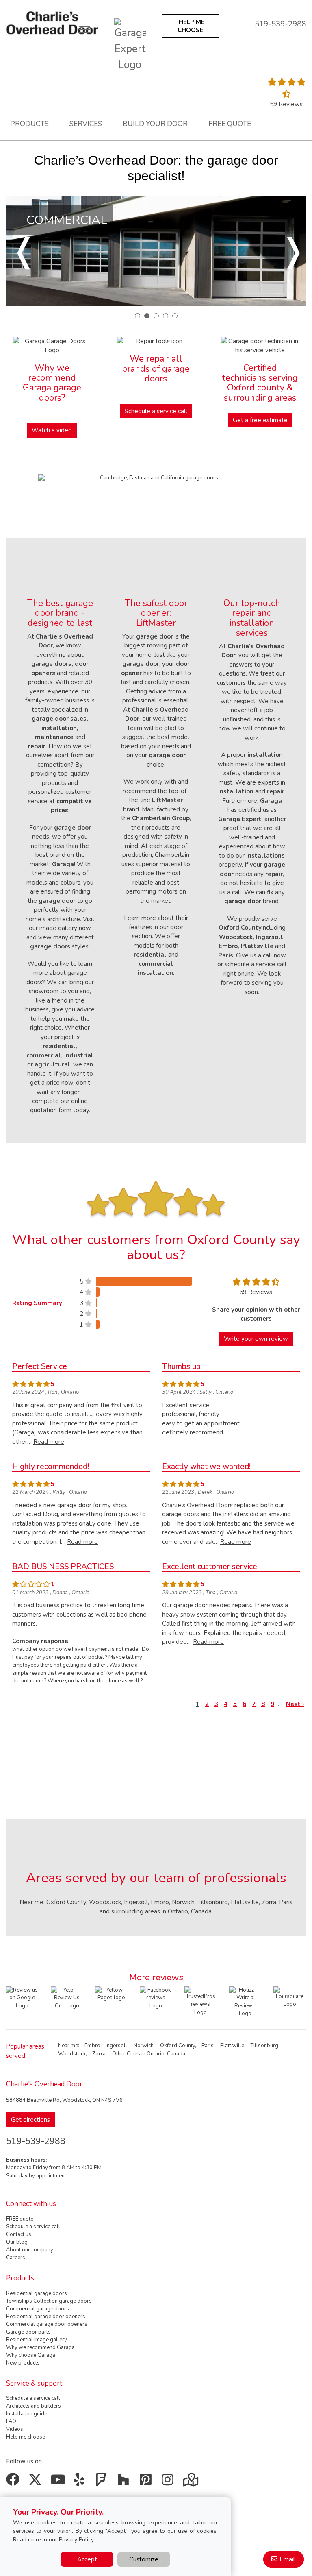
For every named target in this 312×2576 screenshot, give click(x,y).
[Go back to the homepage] (52, 23)
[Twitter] (37, 2482)
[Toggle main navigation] (84, 29)
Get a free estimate (260, 420)
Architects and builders (34, 2406)
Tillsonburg (213, 1902)
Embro (160, 1902)
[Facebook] (14, 2482)
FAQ (11, 2421)
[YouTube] (59, 2482)
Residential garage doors (37, 2293)
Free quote (230, 124)
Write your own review (256, 1339)
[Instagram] (170, 2482)
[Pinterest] (147, 2482)
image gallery (58, 928)
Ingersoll (136, 1902)
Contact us (19, 2234)
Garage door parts (28, 2332)
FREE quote (20, 2219)
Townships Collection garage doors (49, 2301)
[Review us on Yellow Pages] (111, 1994)
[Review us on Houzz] (245, 2002)
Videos (15, 2429)
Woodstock (105, 1902)
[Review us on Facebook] (156, 1998)
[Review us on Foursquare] (290, 2002)
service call (271, 964)
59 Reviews (286, 104)
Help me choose (26, 2437)
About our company (30, 2250)
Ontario (178, 1911)
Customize (144, 2559)
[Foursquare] (103, 2482)
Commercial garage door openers (47, 2324)
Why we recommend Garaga (40, 2347)
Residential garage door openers (46, 2317)
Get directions (30, 2120)
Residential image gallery (37, 2340)
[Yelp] (81, 2482)
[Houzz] (125, 2482)
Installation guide (27, 2414)
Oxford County (66, 1902)
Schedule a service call (156, 411)
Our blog (17, 2242)
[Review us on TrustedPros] (201, 2001)
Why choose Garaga (31, 2355)
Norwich (183, 1902)
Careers (16, 2258)
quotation (43, 1110)
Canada (201, 1911)
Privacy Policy (76, 2540)
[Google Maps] (192, 2482)
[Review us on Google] (22, 1998)
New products (23, 2363)
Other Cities (126, 2054)
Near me (31, 1902)
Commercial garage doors (38, 2309)
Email (287, 2559)
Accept (87, 2559)
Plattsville (245, 1902)
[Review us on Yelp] (67, 1998)
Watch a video (52, 430)
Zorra (269, 1902)
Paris (286, 1902)
